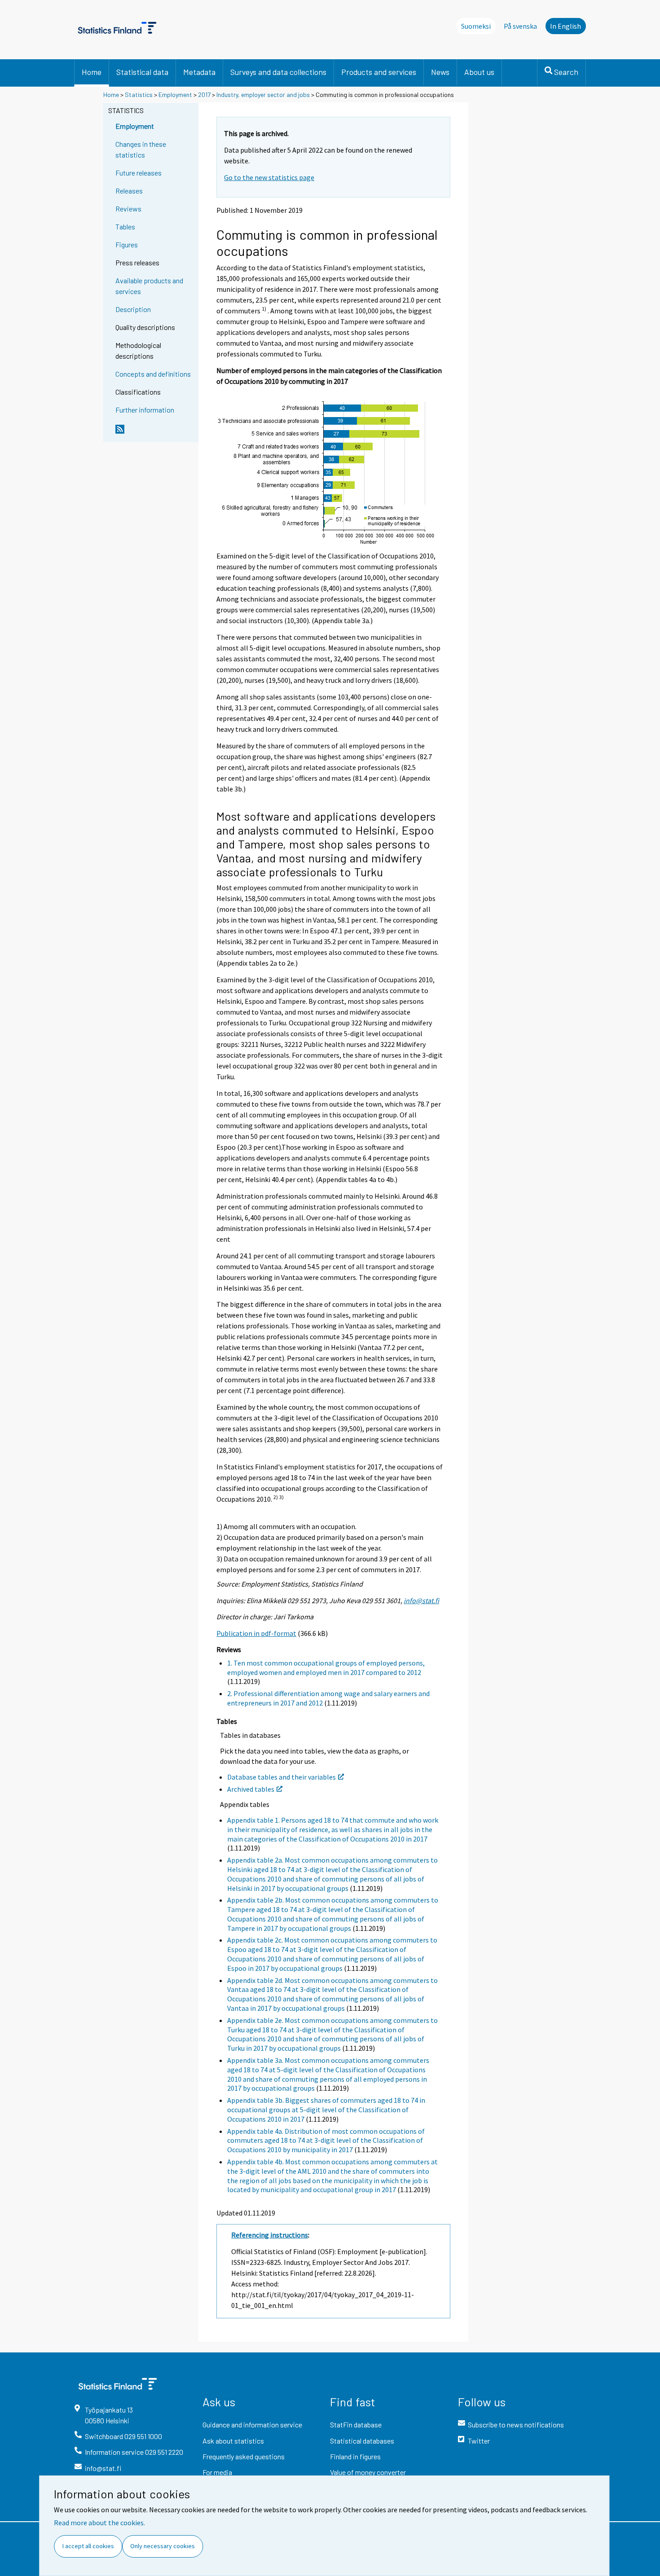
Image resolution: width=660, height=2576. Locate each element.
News (440, 72)
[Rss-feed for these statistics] (155, 433)
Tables (125, 226)
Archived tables (251, 1789)
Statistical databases (362, 2441)
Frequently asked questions (244, 2456)
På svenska (520, 26)
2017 (204, 95)
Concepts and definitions (153, 374)
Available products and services (149, 286)
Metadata (199, 72)
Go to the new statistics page (269, 177)
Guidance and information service (252, 2424)
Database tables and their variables (282, 1777)
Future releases (139, 173)
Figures (127, 244)
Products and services (379, 72)
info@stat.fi (421, 1600)
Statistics (139, 95)
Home (92, 72)
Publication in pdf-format (256, 1633)
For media (217, 2472)
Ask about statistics (233, 2441)
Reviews (128, 209)
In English (565, 26)
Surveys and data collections (278, 72)
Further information (145, 410)
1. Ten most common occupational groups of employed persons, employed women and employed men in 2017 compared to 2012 (326, 1668)
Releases (129, 191)
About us (479, 72)
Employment (175, 95)
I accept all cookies (88, 2546)
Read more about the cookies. (99, 2523)
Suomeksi (476, 26)
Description (133, 309)
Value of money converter (368, 2472)
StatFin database (356, 2424)
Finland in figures (355, 2456)
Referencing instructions (270, 2235)
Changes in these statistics (141, 149)
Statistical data (142, 72)
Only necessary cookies (163, 2546)
